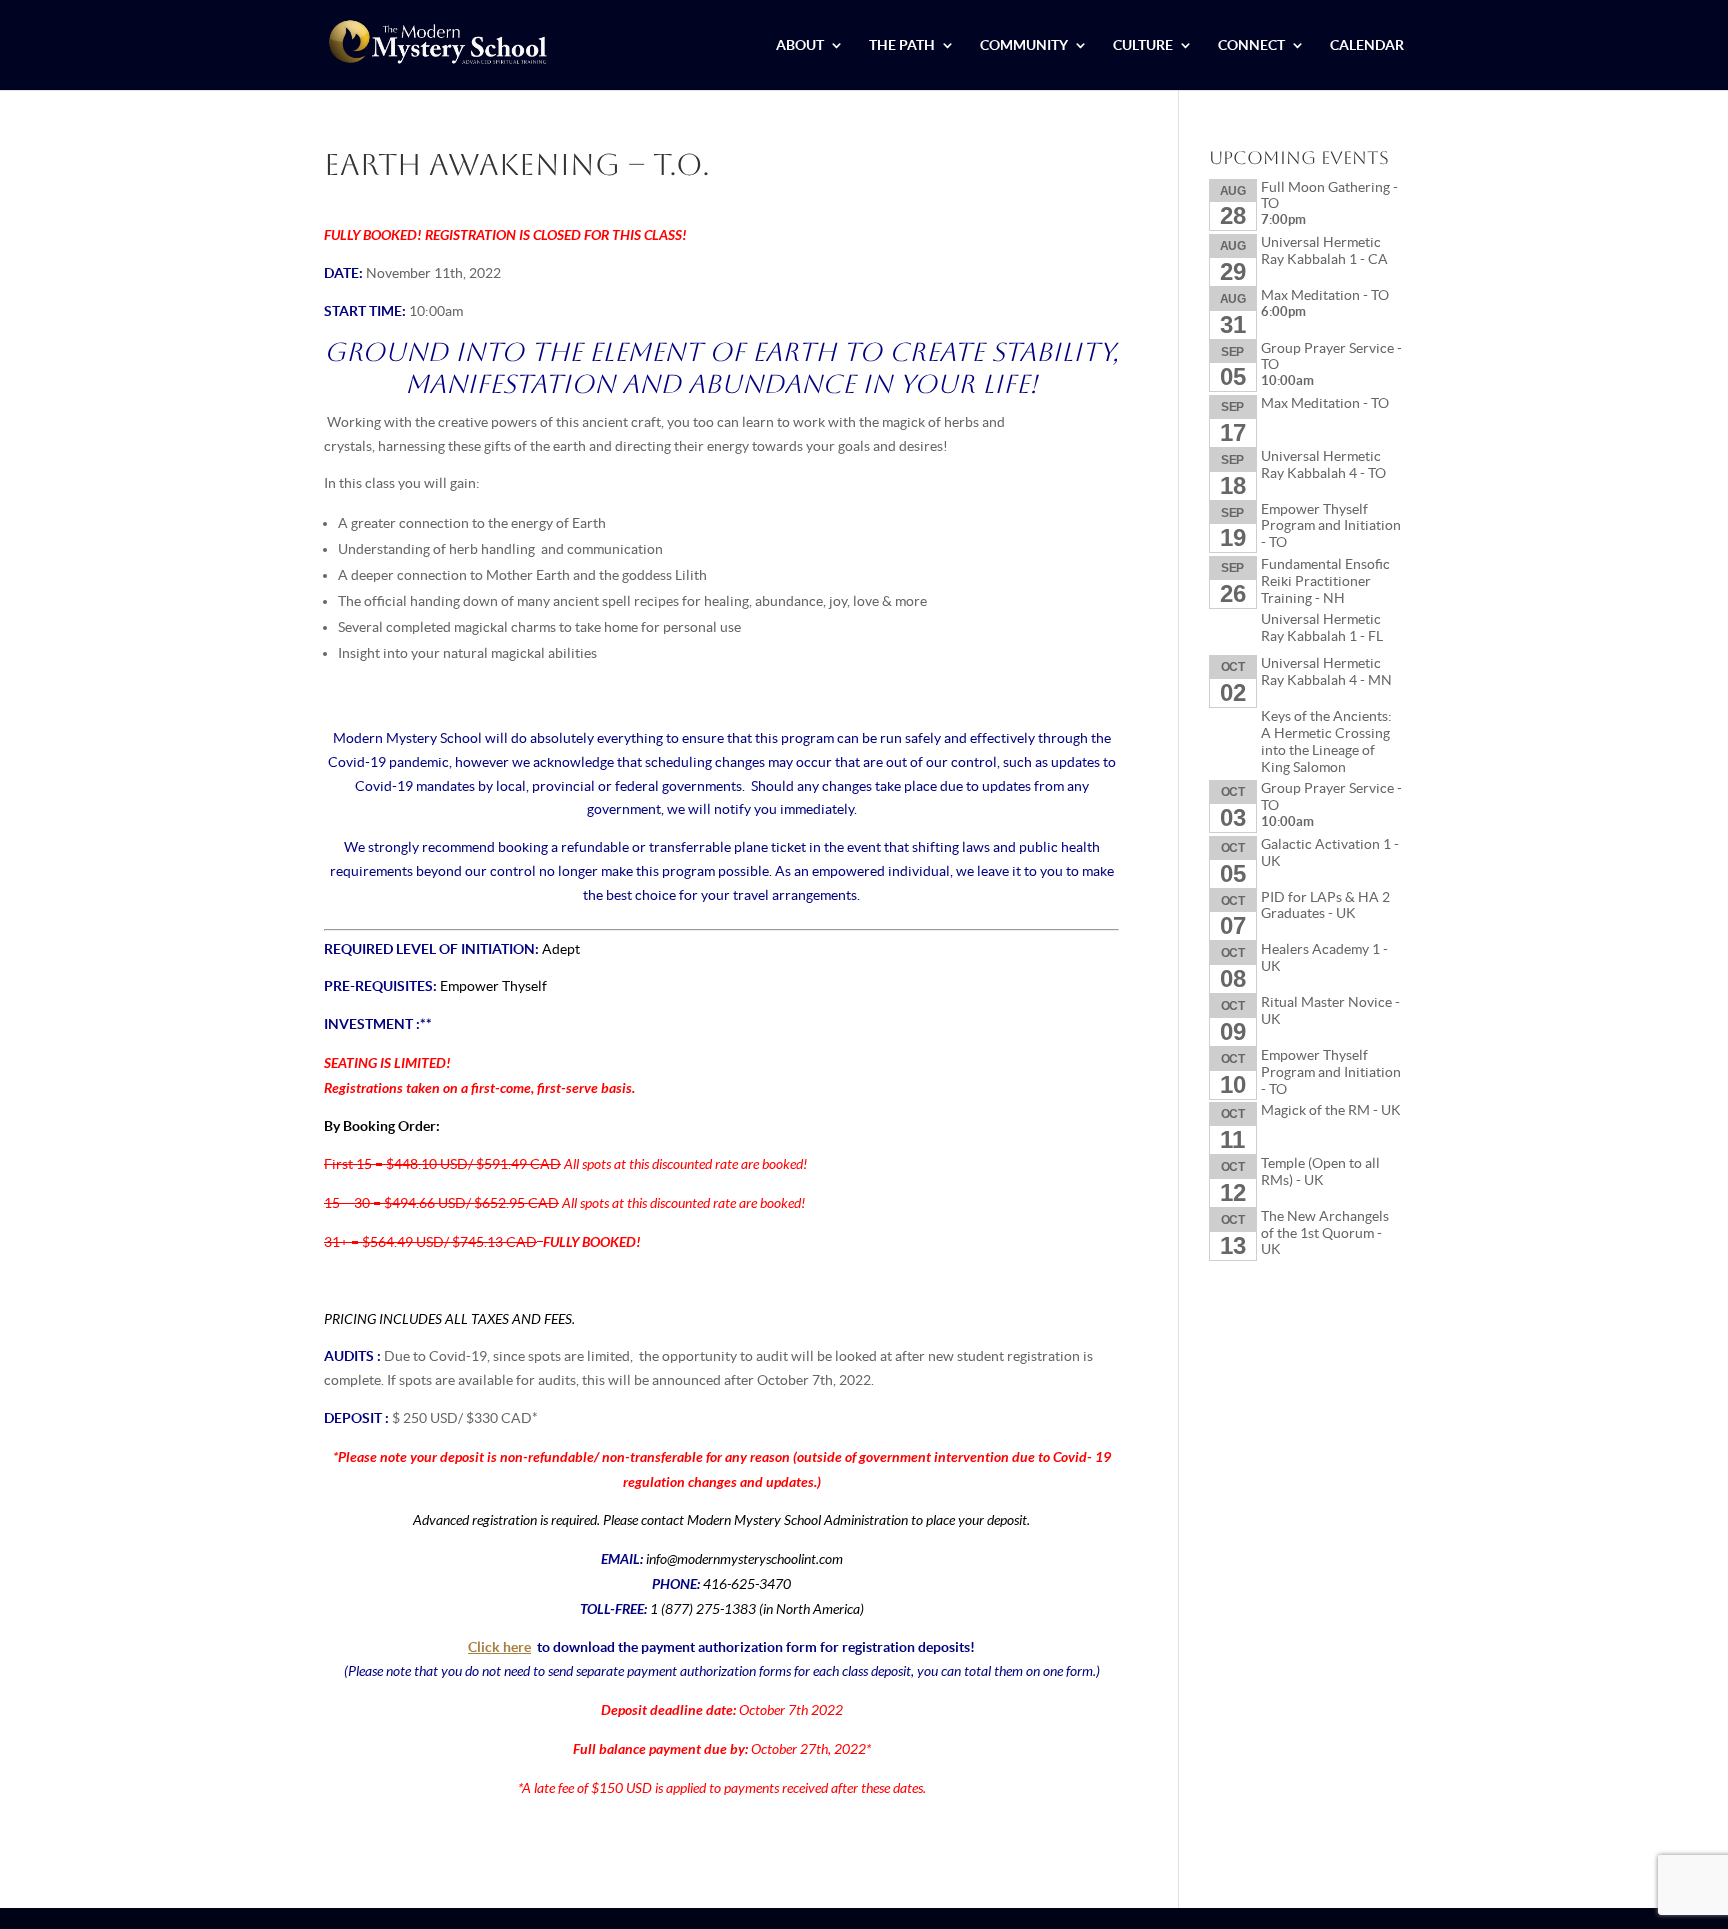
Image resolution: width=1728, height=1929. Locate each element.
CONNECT (1251, 45)
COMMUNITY (1024, 45)
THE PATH (902, 45)
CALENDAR (1367, 45)
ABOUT (800, 45)
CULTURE (1143, 45)
